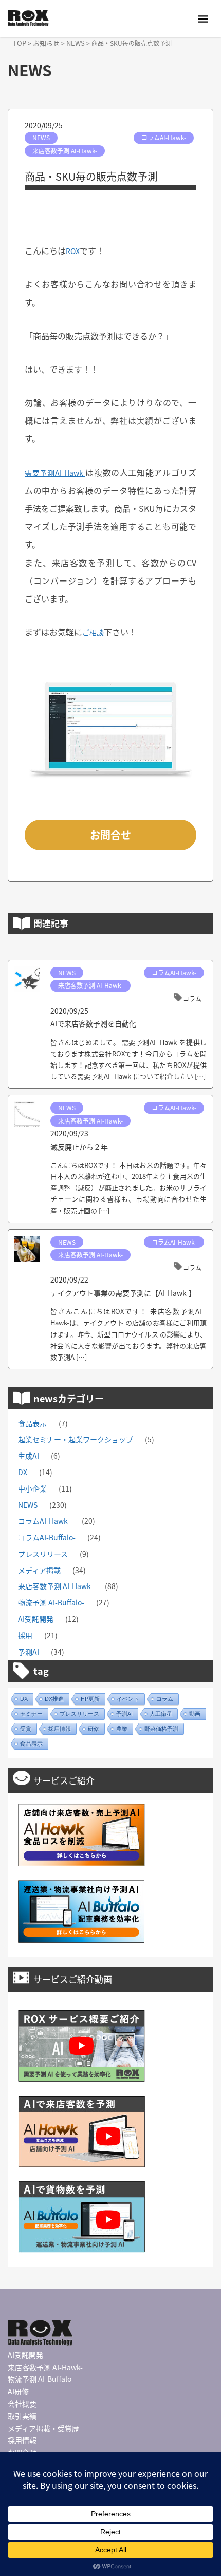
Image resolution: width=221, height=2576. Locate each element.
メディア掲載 (39, 1570)
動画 (195, 1714)
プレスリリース (43, 1554)
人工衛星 (161, 1714)
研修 (94, 1729)
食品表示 (32, 1423)
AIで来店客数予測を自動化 (93, 1023)
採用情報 (60, 1729)
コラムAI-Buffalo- (47, 1537)
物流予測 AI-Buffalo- (51, 1602)
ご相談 (93, 632)
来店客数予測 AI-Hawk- (65, 151)
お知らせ (46, 43)
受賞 (26, 1729)
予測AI (29, 1652)
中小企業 (32, 1488)
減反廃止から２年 (79, 1147)
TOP (20, 43)
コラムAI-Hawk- (164, 137)
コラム (192, 999)
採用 (25, 1635)
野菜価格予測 (161, 1729)
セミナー (31, 1714)
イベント (128, 1699)
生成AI (29, 1456)
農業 (122, 1729)
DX (23, 1472)
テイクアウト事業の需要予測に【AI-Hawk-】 (123, 1293)
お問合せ (110, 835)
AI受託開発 (36, 1619)
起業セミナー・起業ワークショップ (76, 1439)
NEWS (76, 43)
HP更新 (90, 1699)
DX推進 (54, 1699)
